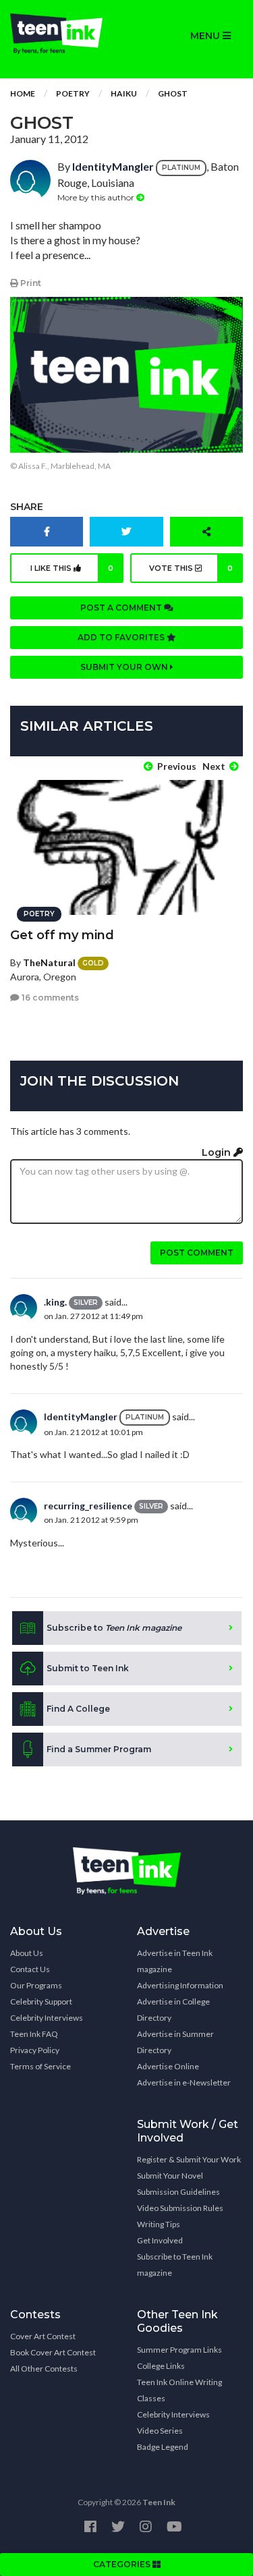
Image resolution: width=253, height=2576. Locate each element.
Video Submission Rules (180, 2208)
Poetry (73, 93)
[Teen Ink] (63, 34)
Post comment (197, 1253)
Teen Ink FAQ (34, 2034)
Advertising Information (180, 1985)
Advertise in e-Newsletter (184, 2082)
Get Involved (160, 2240)
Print (30, 283)
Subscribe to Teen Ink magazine (175, 2265)
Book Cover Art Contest (53, 2352)
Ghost (173, 93)
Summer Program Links (179, 2350)
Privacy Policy (35, 2050)
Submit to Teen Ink (88, 1668)
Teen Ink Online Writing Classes (179, 2390)
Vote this (191, 568)
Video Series (160, 2431)
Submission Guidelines (178, 2192)
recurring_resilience (88, 1506)
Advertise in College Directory (173, 2010)
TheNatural (49, 962)
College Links (161, 2366)
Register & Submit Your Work (189, 2159)
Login (218, 1152)
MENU (206, 36)
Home (23, 93)
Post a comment (122, 608)
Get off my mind (62, 935)
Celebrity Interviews (47, 2018)
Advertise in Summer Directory (175, 2042)
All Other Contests (44, 2369)
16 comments (49, 998)
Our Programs (36, 1985)
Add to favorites (122, 637)
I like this (72, 568)
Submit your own (125, 667)
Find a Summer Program (99, 1749)
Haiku (124, 93)
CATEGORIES (123, 2564)
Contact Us (30, 1969)
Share (27, 507)
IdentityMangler (113, 166)
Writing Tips (159, 2224)
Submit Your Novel (170, 2176)
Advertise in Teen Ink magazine (175, 1961)
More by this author (97, 197)
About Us (27, 1953)
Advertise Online (168, 2066)
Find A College (78, 1709)
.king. (55, 1302)
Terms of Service (40, 2066)
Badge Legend (163, 2447)
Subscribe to (114, 1628)
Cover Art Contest (43, 2336)
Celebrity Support (41, 2001)
